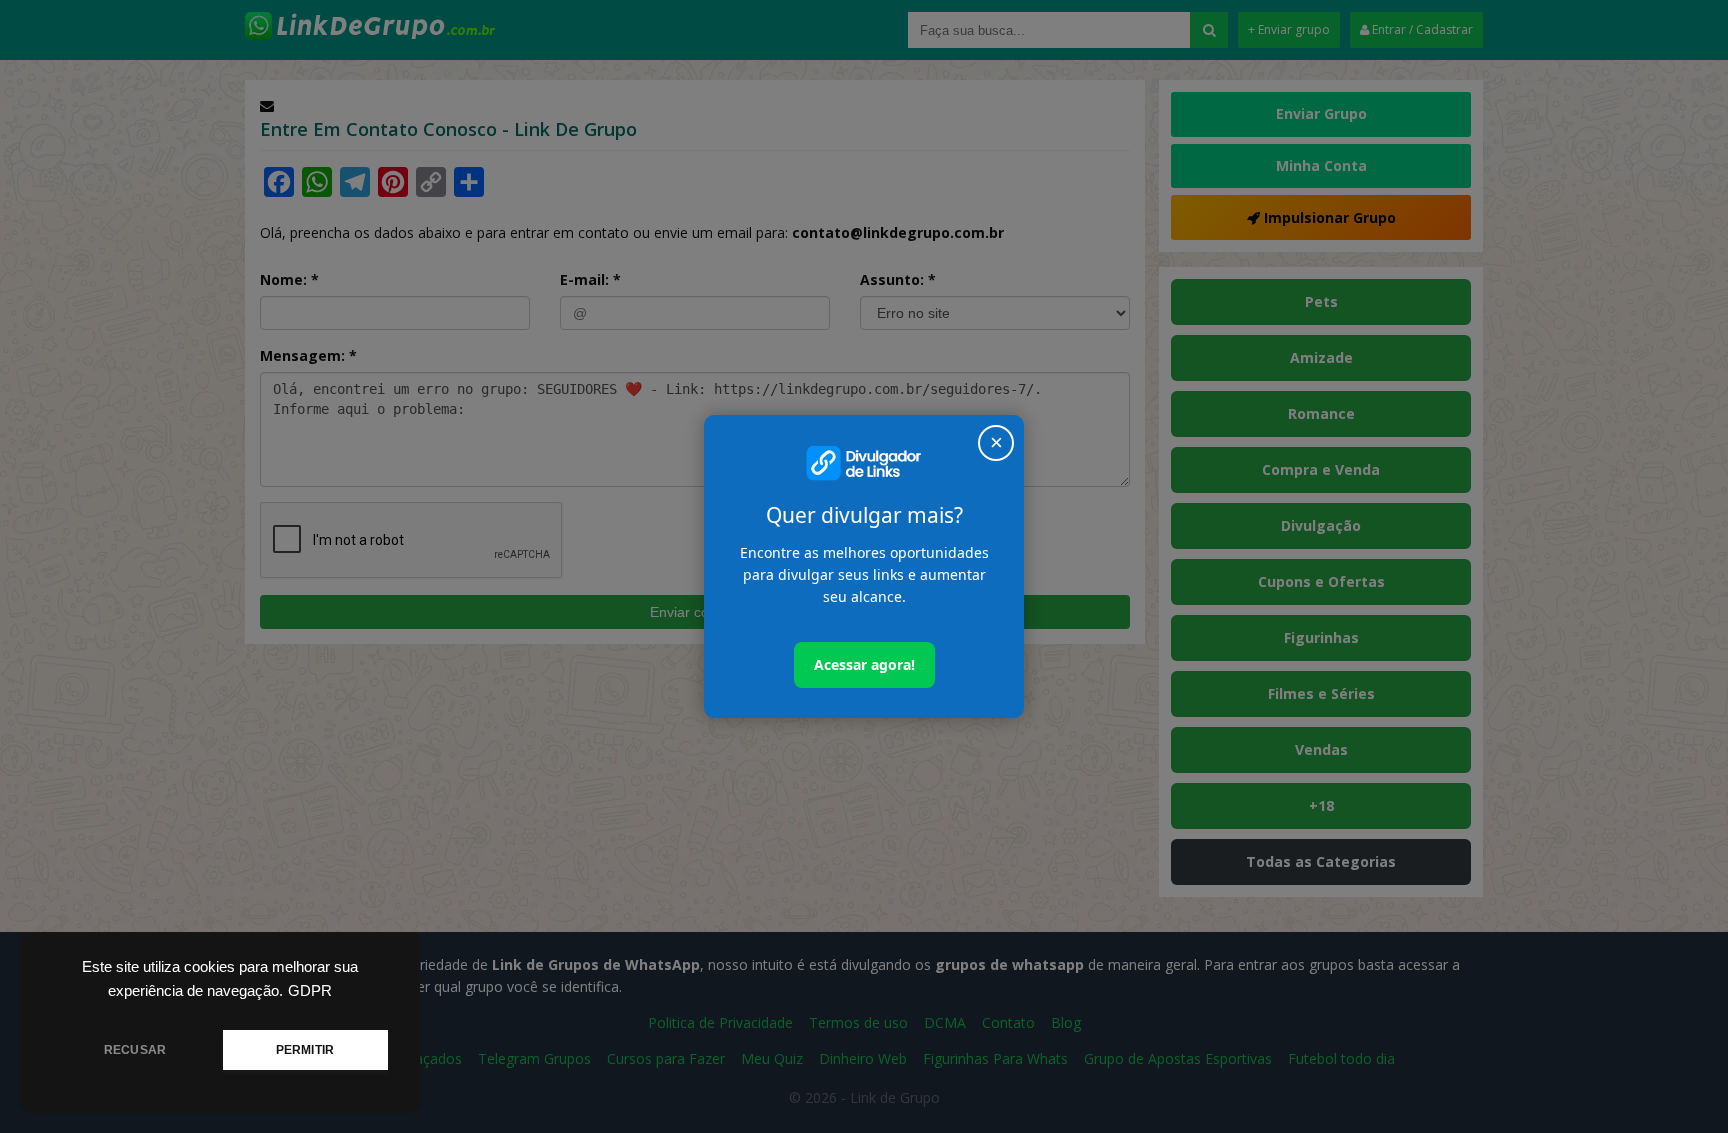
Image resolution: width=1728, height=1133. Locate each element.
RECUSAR (135, 1050)
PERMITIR (305, 1050)
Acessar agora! (864, 664)
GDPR (310, 991)
